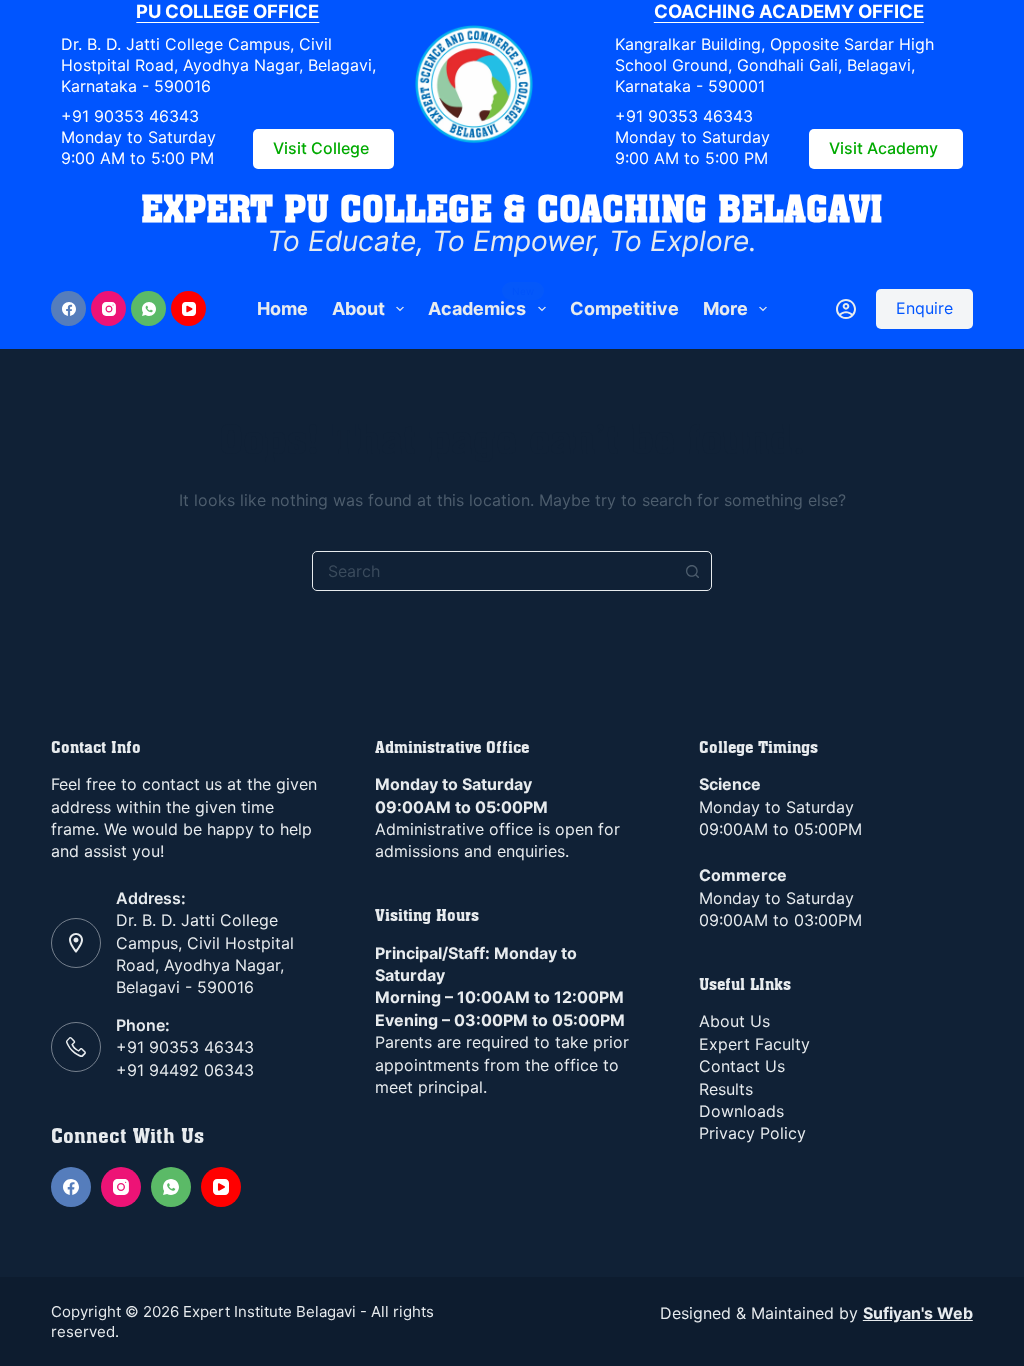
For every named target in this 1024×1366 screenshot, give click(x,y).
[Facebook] (68, 308)
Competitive (624, 308)
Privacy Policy (752, 1133)
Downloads (741, 1111)
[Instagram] (108, 308)
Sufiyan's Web (918, 1313)
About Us (734, 1021)
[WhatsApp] (148, 308)
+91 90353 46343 (130, 116)
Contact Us (742, 1066)
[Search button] (692, 571)
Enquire (924, 308)
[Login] (846, 309)
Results (726, 1089)
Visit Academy (883, 148)
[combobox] (493, 571)
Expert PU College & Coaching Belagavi (512, 208)
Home (282, 308)
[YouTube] (188, 308)
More (725, 308)
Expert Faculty (754, 1044)
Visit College (321, 148)
